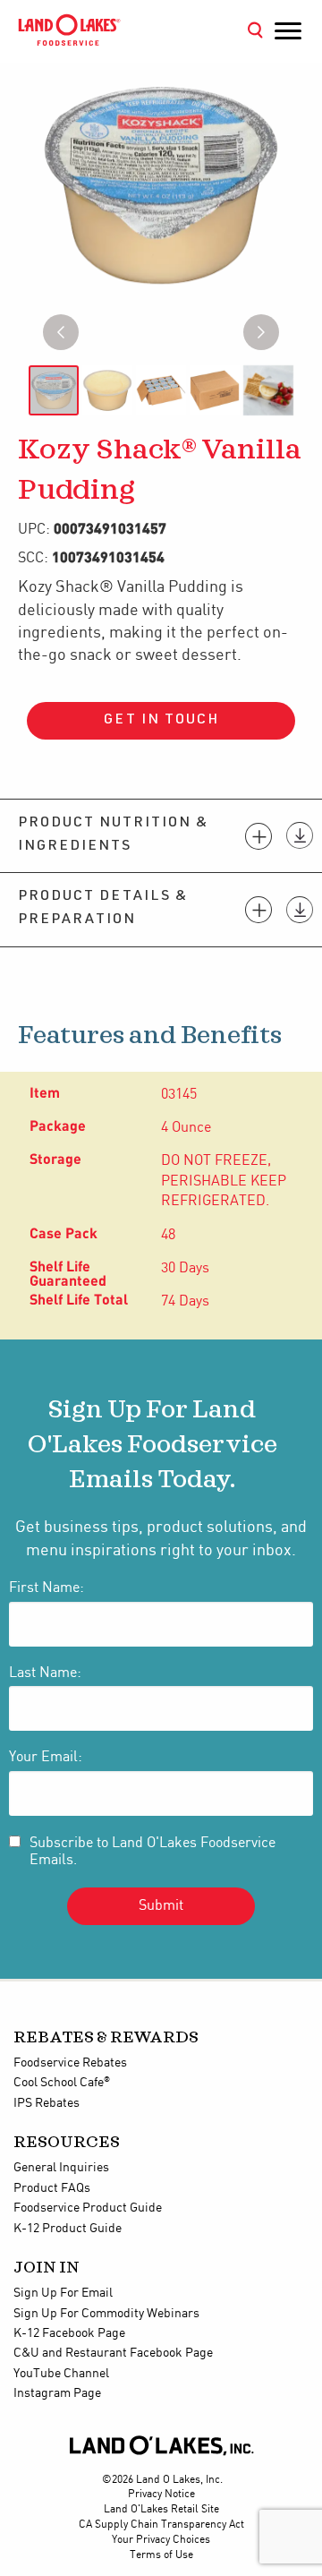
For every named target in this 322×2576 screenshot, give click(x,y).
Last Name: (45, 1673)
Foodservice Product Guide (88, 2208)
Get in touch (161, 721)
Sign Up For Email (63, 2293)
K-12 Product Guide (68, 2229)
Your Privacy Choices (161, 2540)
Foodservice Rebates (70, 2063)
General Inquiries (61, 2168)
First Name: (47, 1588)
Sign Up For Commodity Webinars (106, 2314)
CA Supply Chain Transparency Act (161, 2525)
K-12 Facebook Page (69, 2333)
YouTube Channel (61, 2374)
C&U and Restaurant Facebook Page (113, 2353)
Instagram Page (57, 2393)
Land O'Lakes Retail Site (161, 2509)
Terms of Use (161, 2555)
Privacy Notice (161, 2494)
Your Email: (46, 1757)
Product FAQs (52, 2188)
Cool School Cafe (62, 2083)
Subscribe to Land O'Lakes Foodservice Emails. (153, 1852)
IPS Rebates (47, 2103)
